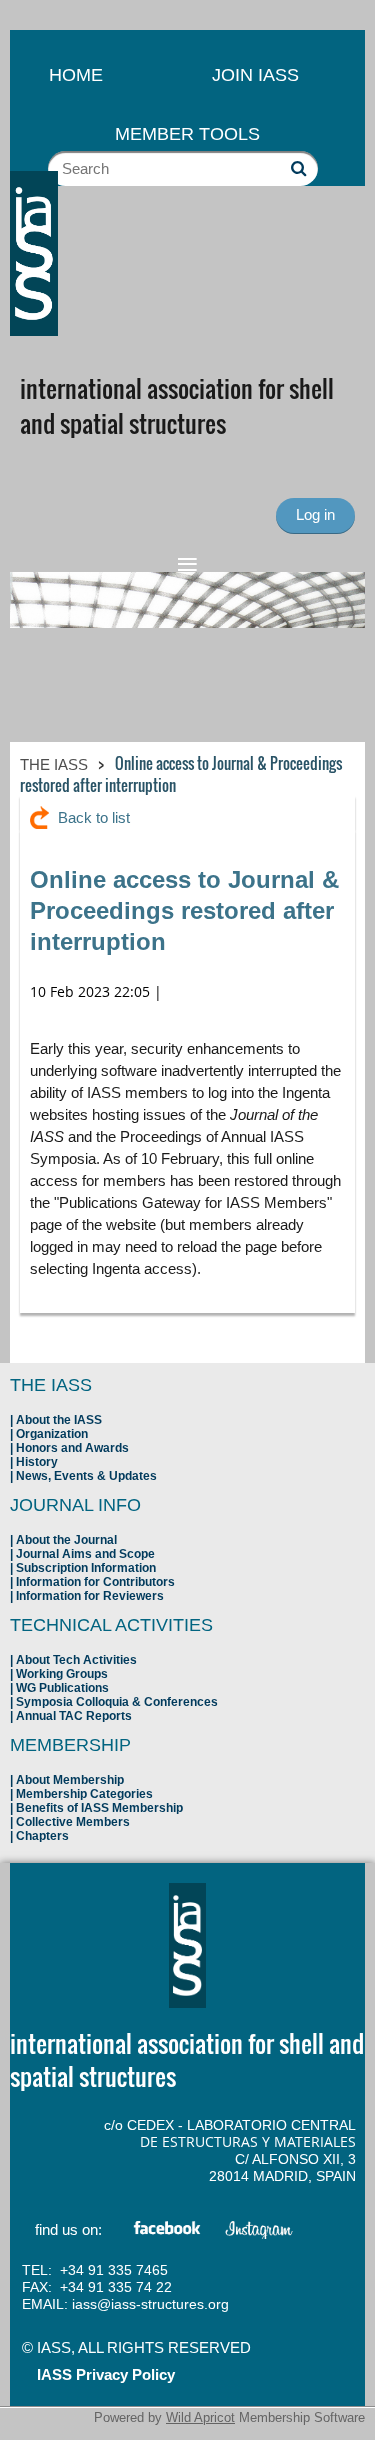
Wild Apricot (200, 2417)
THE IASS (54, 764)
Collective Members (73, 1822)
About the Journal (66, 1540)
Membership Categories (84, 1794)
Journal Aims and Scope (85, 1554)
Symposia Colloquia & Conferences (117, 1702)
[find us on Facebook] (168, 2231)
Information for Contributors (95, 1582)
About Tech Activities (76, 1660)
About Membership (70, 1780)
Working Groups (62, 1674)
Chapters (42, 1836)
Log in (315, 514)
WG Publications (62, 1688)
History (37, 1462)
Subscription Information (86, 1568)
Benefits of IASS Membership (99, 1808)
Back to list (94, 817)
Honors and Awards (72, 1448)
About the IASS (59, 1420)
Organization (52, 1434)
